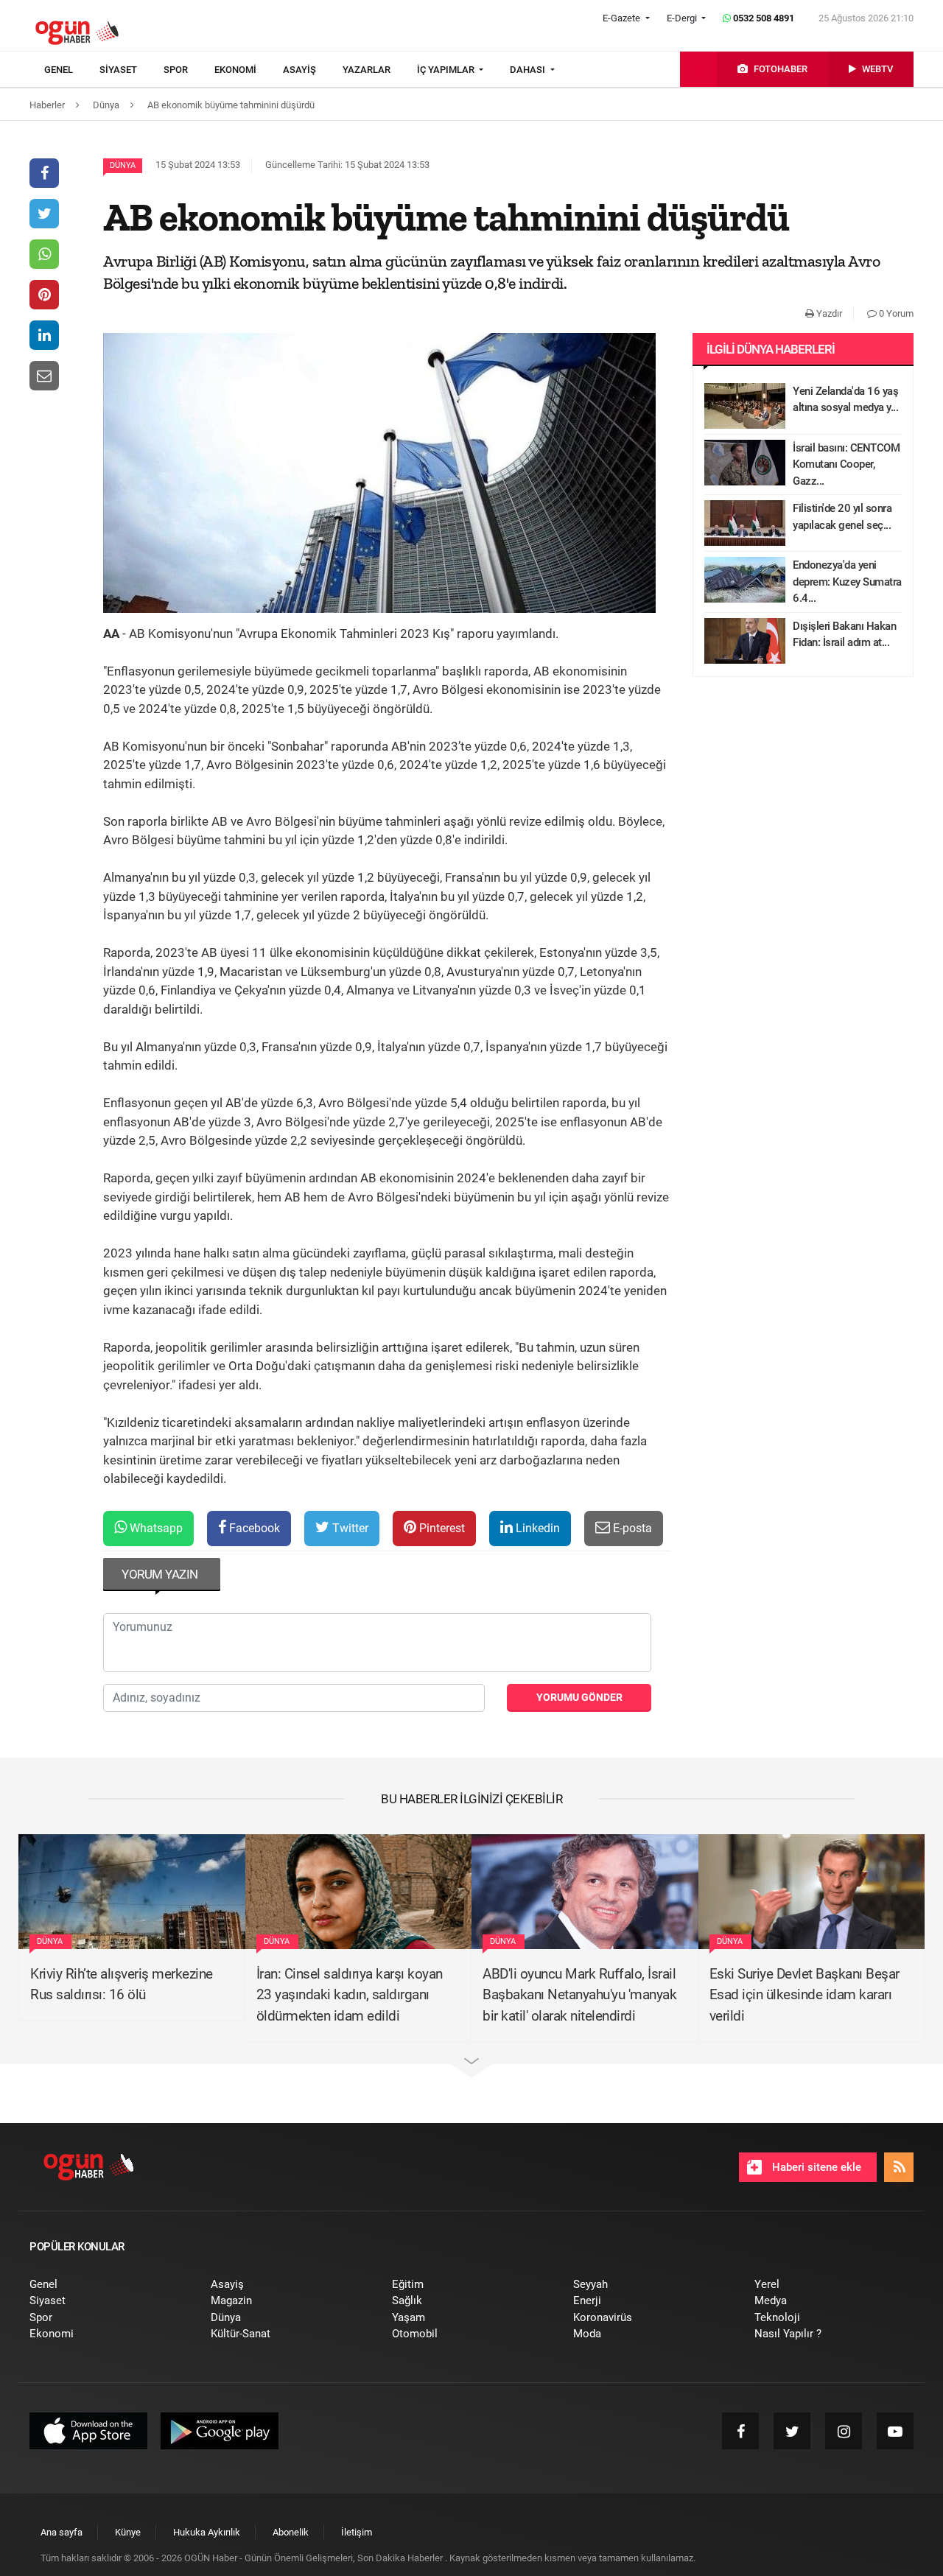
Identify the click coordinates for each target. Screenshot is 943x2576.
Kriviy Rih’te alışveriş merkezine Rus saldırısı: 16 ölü (122, 1984)
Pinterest (441, 1528)
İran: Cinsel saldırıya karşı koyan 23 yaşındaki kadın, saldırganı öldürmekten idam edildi (350, 1995)
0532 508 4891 (763, 18)
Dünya (123, 165)
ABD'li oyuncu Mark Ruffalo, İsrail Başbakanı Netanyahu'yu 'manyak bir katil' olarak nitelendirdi (579, 1995)
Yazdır (828, 313)
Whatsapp (155, 1528)
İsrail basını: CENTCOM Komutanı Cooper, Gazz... (846, 464)
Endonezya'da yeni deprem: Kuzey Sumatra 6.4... (847, 582)
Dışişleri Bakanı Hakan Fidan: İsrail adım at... (844, 635)
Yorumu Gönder (579, 1697)
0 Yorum (895, 313)
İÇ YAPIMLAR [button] (447, 70)
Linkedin (536, 1528)
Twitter (349, 1528)
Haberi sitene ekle (815, 2167)
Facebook (253, 1528)
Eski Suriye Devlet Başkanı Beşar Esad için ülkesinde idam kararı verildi (804, 1995)
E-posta (631, 1528)
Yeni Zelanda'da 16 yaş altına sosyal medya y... (845, 400)
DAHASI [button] (529, 70)
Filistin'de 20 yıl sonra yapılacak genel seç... (842, 517)
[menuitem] (72, 70)
